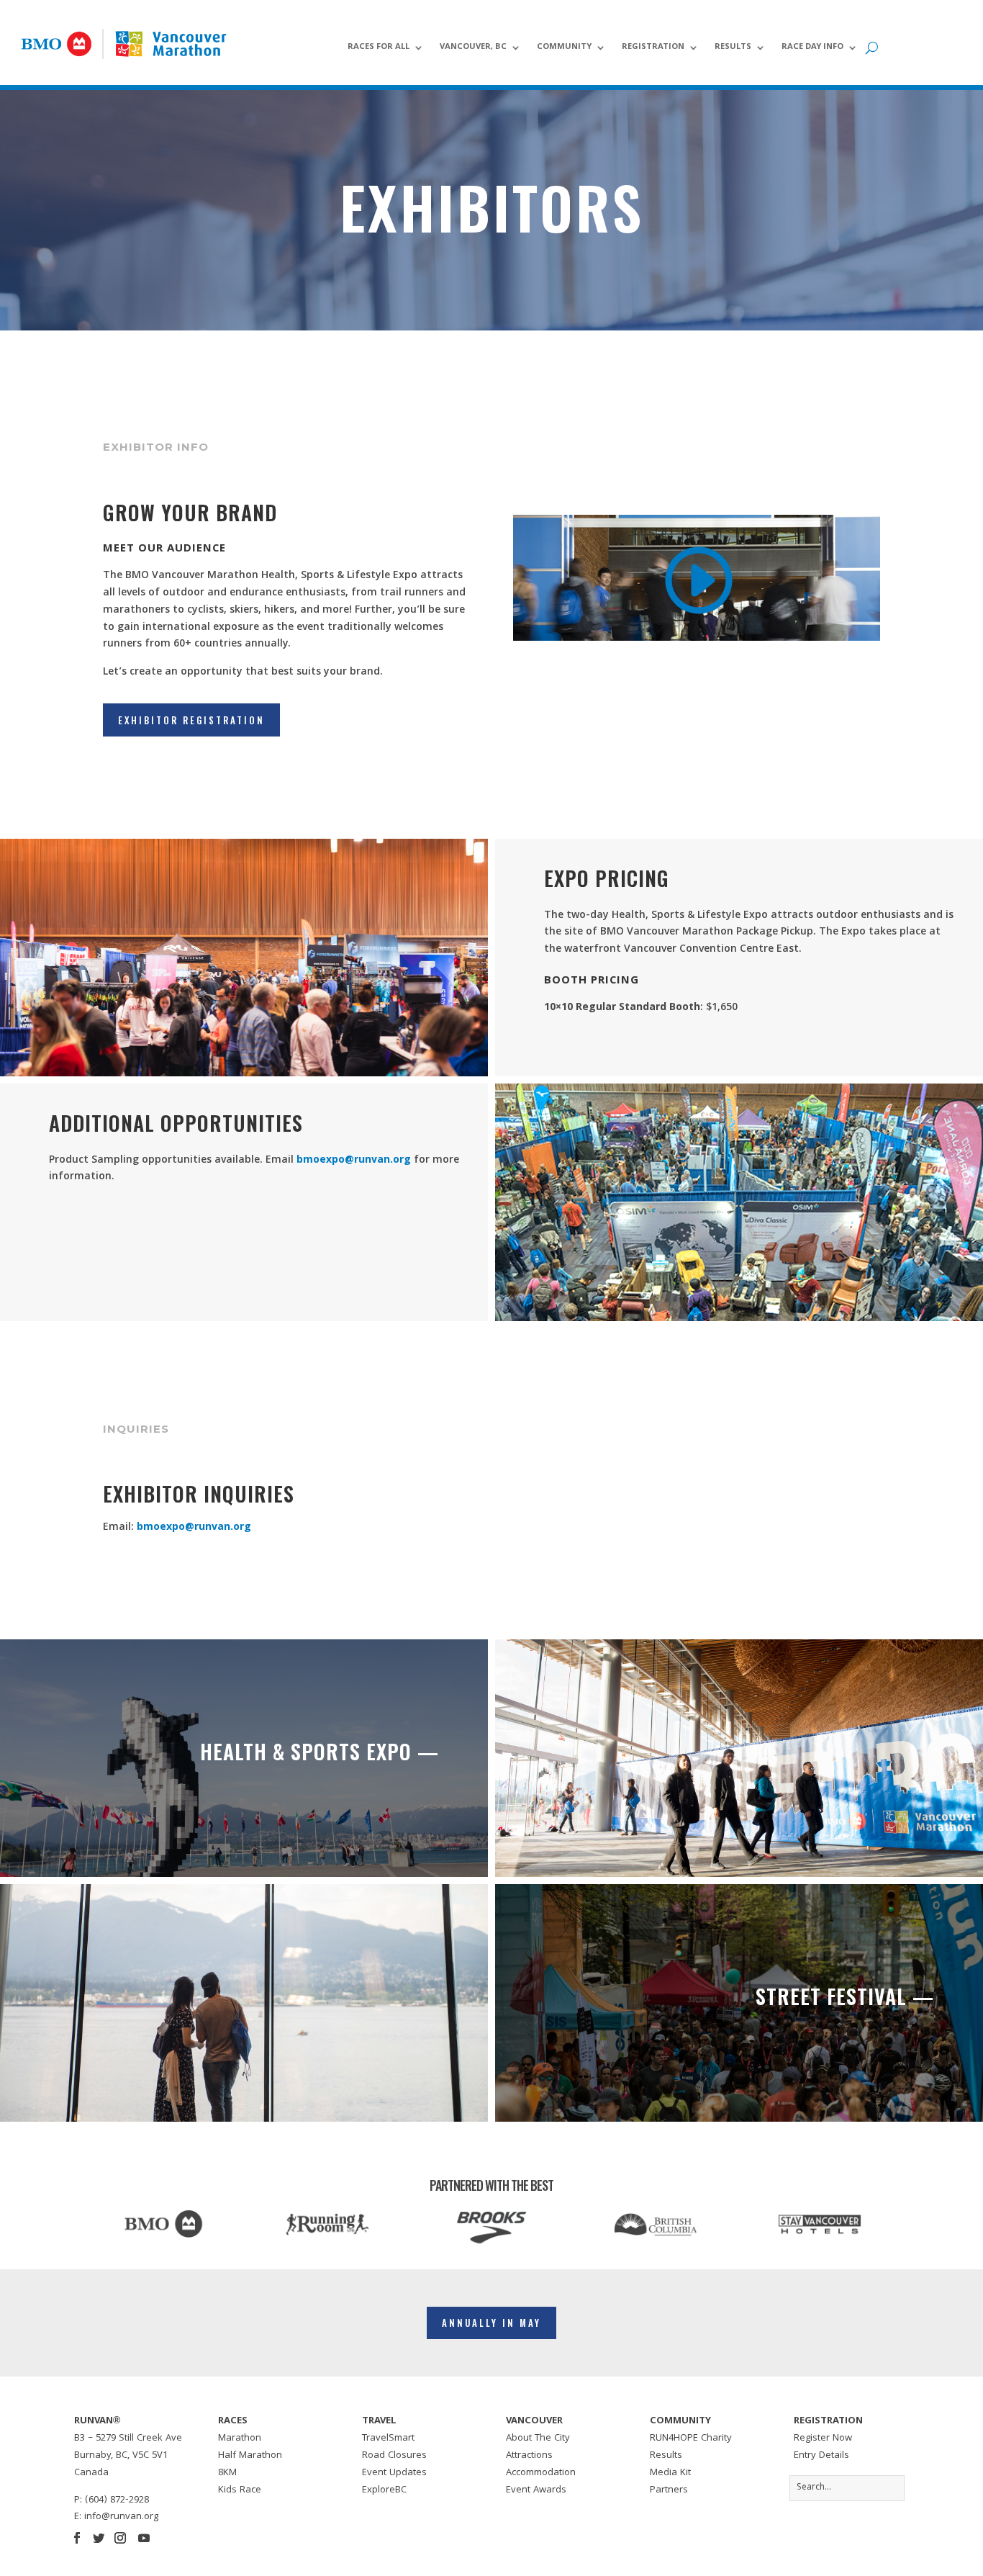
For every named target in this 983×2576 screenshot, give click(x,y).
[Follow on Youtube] (144, 2538)
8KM (227, 2473)
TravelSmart (388, 2438)
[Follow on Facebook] (77, 2538)
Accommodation (541, 2473)
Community (564, 48)
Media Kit (670, 2473)
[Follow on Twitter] (99, 2538)
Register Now (823, 2438)
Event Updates (394, 2473)
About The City (538, 2438)
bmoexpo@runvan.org (354, 1161)
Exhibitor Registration (191, 720)
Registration (653, 48)
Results (733, 48)
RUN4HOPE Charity (691, 2438)
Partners (669, 2490)
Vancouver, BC (473, 48)
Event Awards (536, 2490)
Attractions (529, 2456)
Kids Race (240, 2490)
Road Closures (394, 2456)
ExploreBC (384, 2490)
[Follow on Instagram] (120, 2538)
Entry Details (821, 2456)
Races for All (379, 48)
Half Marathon (250, 2456)
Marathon (240, 2438)
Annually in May (491, 2323)
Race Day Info (812, 48)
